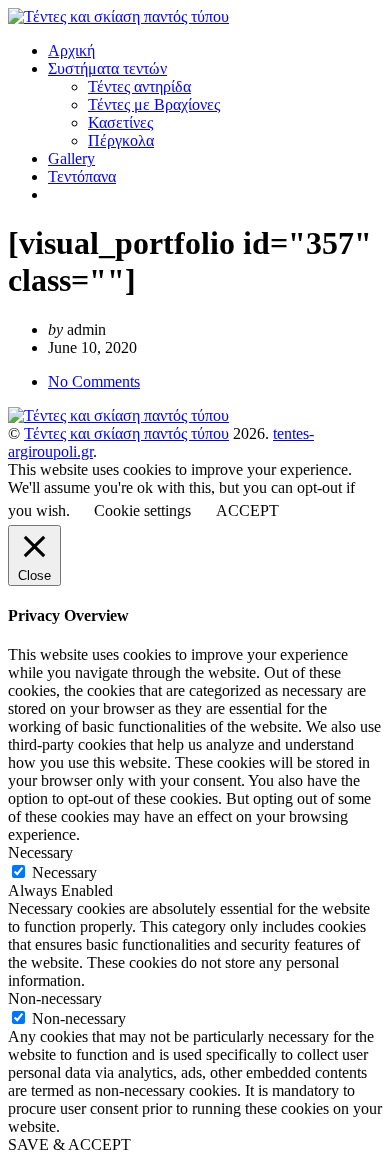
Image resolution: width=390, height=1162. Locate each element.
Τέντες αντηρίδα (139, 86)
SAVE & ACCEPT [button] (69, 1144)
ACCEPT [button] (247, 510)
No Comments (94, 381)
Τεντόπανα (82, 176)
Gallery (71, 158)
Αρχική (71, 50)
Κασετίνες (120, 122)
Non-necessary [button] (55, 998)
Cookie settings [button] (142, 510)
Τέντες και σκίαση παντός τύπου (126, 433)
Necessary (64, 872)
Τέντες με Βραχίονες (154, 104)
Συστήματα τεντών (107, 68)
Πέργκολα (121, 140)
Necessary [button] (40, 852)
